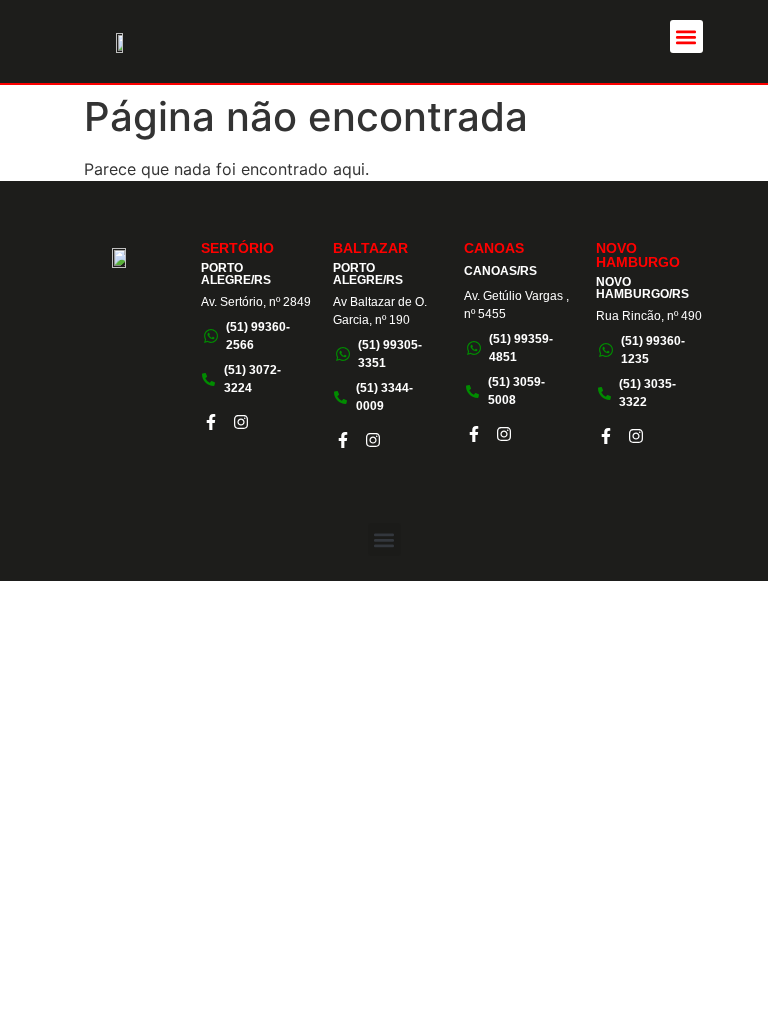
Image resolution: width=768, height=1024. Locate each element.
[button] (686, 36)
